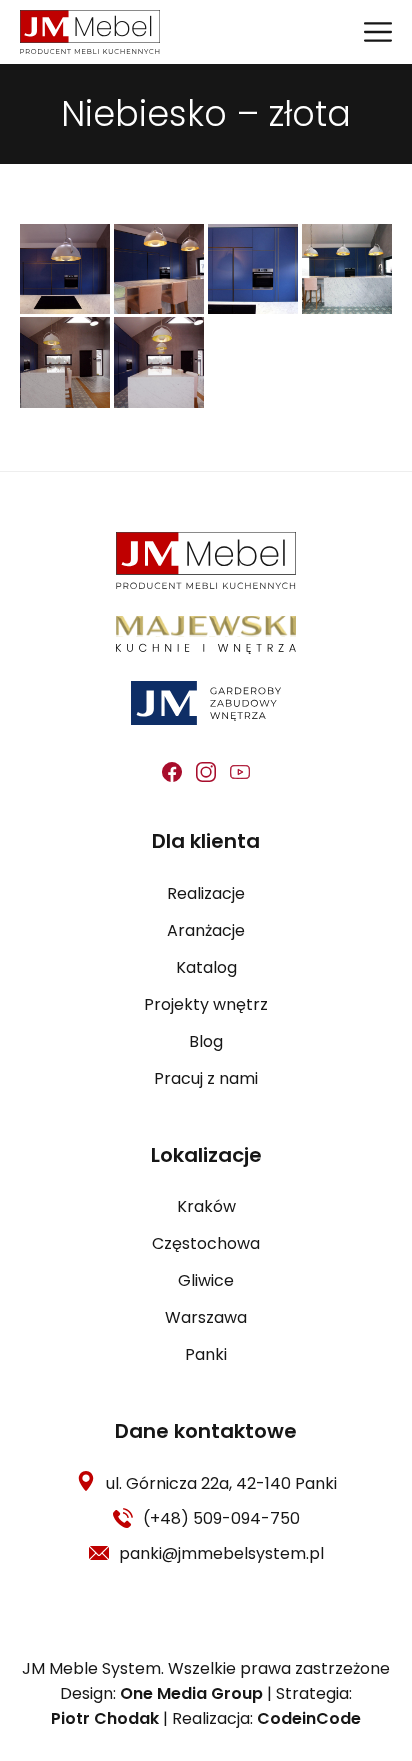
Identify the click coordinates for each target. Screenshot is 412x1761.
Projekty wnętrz (206, 1004)
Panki (206, 1354)
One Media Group (191, 1693)
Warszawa (206, 1317)
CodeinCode (309, 1718)
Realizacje (206, 893)
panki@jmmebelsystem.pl (221, 1553)
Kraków (206, 1206)
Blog (206, 1041)
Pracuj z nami (206, 1078)
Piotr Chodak (105, 1718)
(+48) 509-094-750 (221, 1518)
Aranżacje (206, 930)
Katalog (206, 967)
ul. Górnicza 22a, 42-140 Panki (221, 1483)
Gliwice (206, 1280)
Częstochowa (206, 1243)
